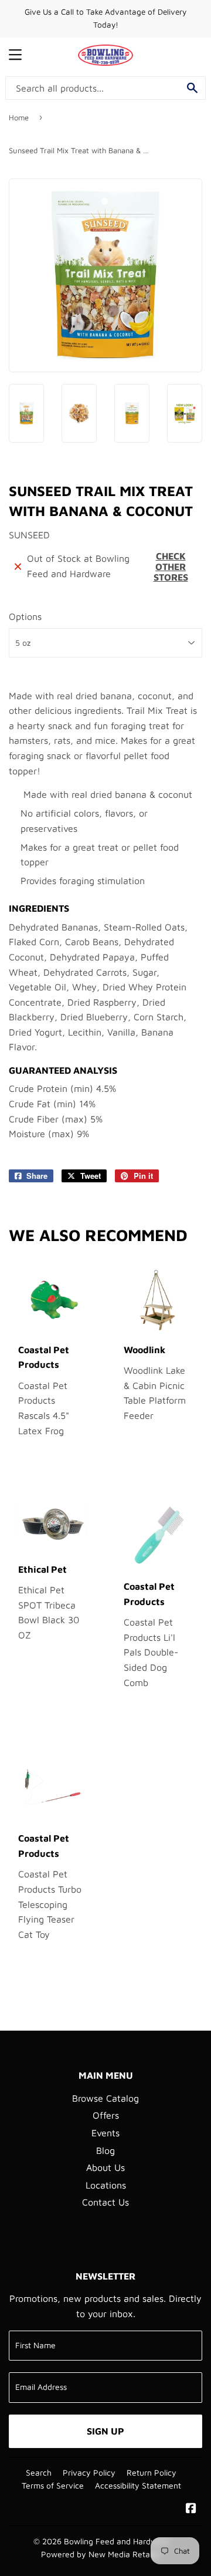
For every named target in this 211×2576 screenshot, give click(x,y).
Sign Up (105, 2431)
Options (25, 616)
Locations (106, 2185)
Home (19, 117)
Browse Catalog (105, 2098)
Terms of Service (53, 2486)
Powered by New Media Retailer (101, 2554)
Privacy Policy (89, 2473)
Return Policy (152, 2473)
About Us (105, 2167)
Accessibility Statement (138, 2486)
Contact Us (105, 2202)
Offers (106, 2115)
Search (39, 2473)
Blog (105, 2150)
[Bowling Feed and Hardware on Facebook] (191, 2509)
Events (105, 2133)
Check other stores (171, 567)
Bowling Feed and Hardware (117, 2541)
